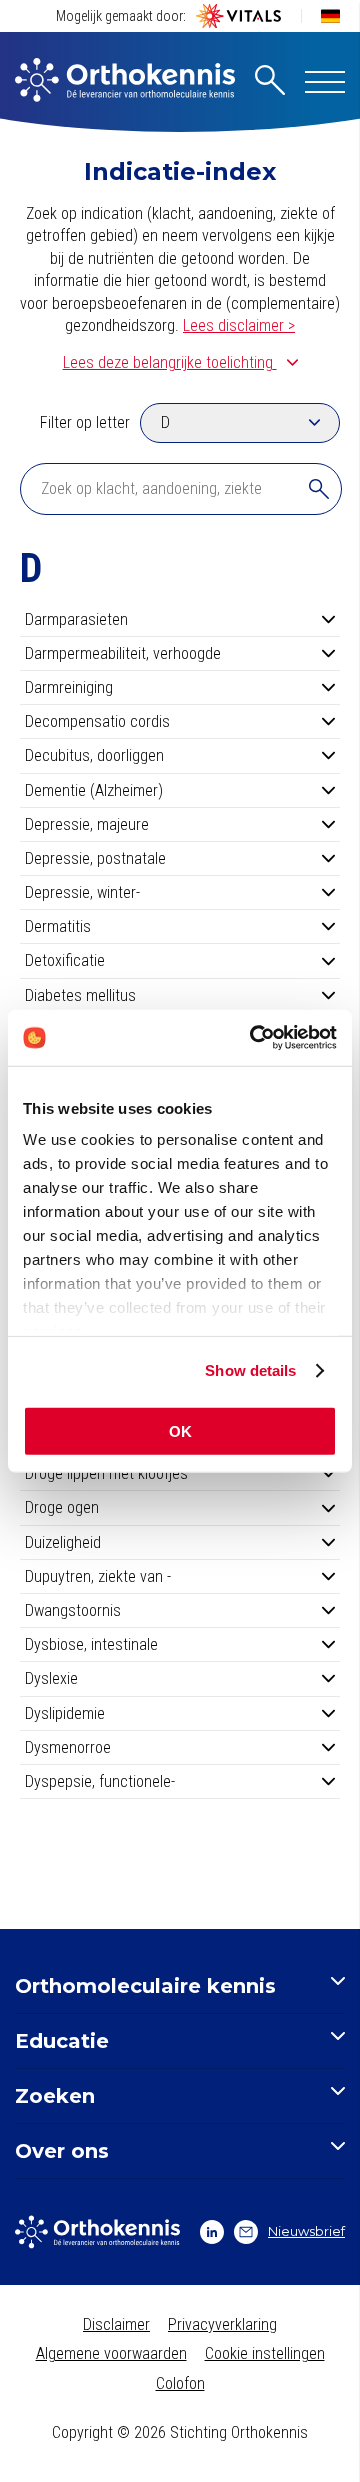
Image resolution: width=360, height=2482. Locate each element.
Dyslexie (51, 1678)
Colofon (180, 2383)
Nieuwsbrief (306, 2231)
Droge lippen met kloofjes (106, 1473)
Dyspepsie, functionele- (100, 1781)
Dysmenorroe (68, 1747)
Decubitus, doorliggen (94, 755)
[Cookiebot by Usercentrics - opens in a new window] (254, 1038)
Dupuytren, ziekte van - (98, 1576)
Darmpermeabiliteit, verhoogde (123, 653)
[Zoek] (319, 489)
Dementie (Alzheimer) (94, 790)
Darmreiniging (69, 687)
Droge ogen (62, 1507)
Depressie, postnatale (95, 858)
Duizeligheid (63, 1542)
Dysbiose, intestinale (91, 1644)
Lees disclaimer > (239, 325)
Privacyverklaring (222, 2324)
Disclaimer (116, 2324)
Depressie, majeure (87, 824)
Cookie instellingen (265, 2353)
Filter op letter (85, 422)
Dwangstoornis (73, 1610)
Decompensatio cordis (97, 721)
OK (180, 1430)
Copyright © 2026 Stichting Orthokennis (180, 2432)
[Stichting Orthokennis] (125, 82)
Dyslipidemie (65, 1713)
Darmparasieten (76, 619)
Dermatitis (58, 926)
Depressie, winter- (82, 892)
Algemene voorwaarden (111, 2353)
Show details (250, 1370)
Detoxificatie (65, 960)
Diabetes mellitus (80, 995)
